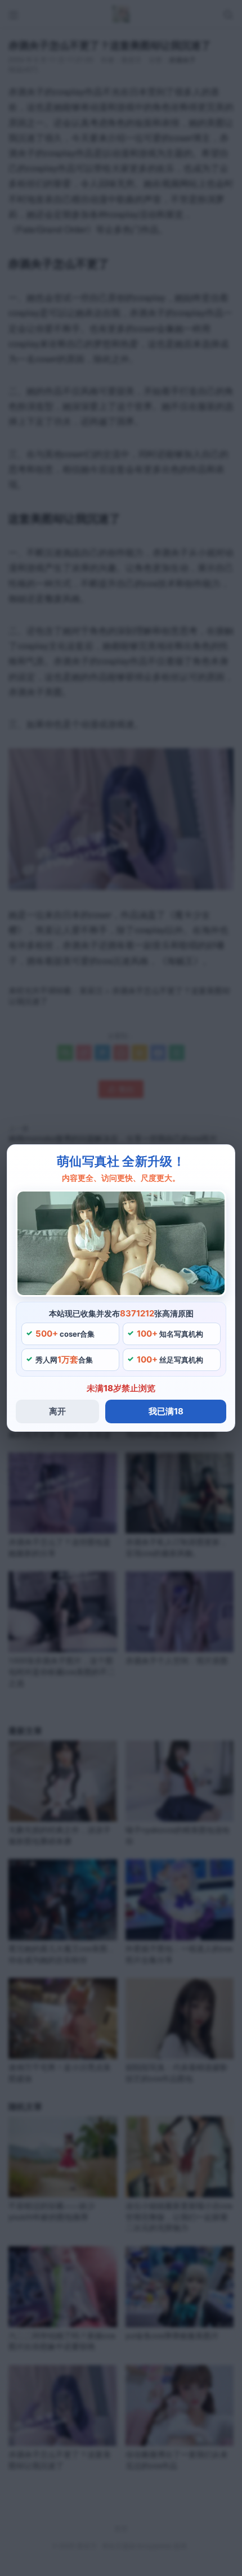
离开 (57, 1411)
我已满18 (166, 1411)
